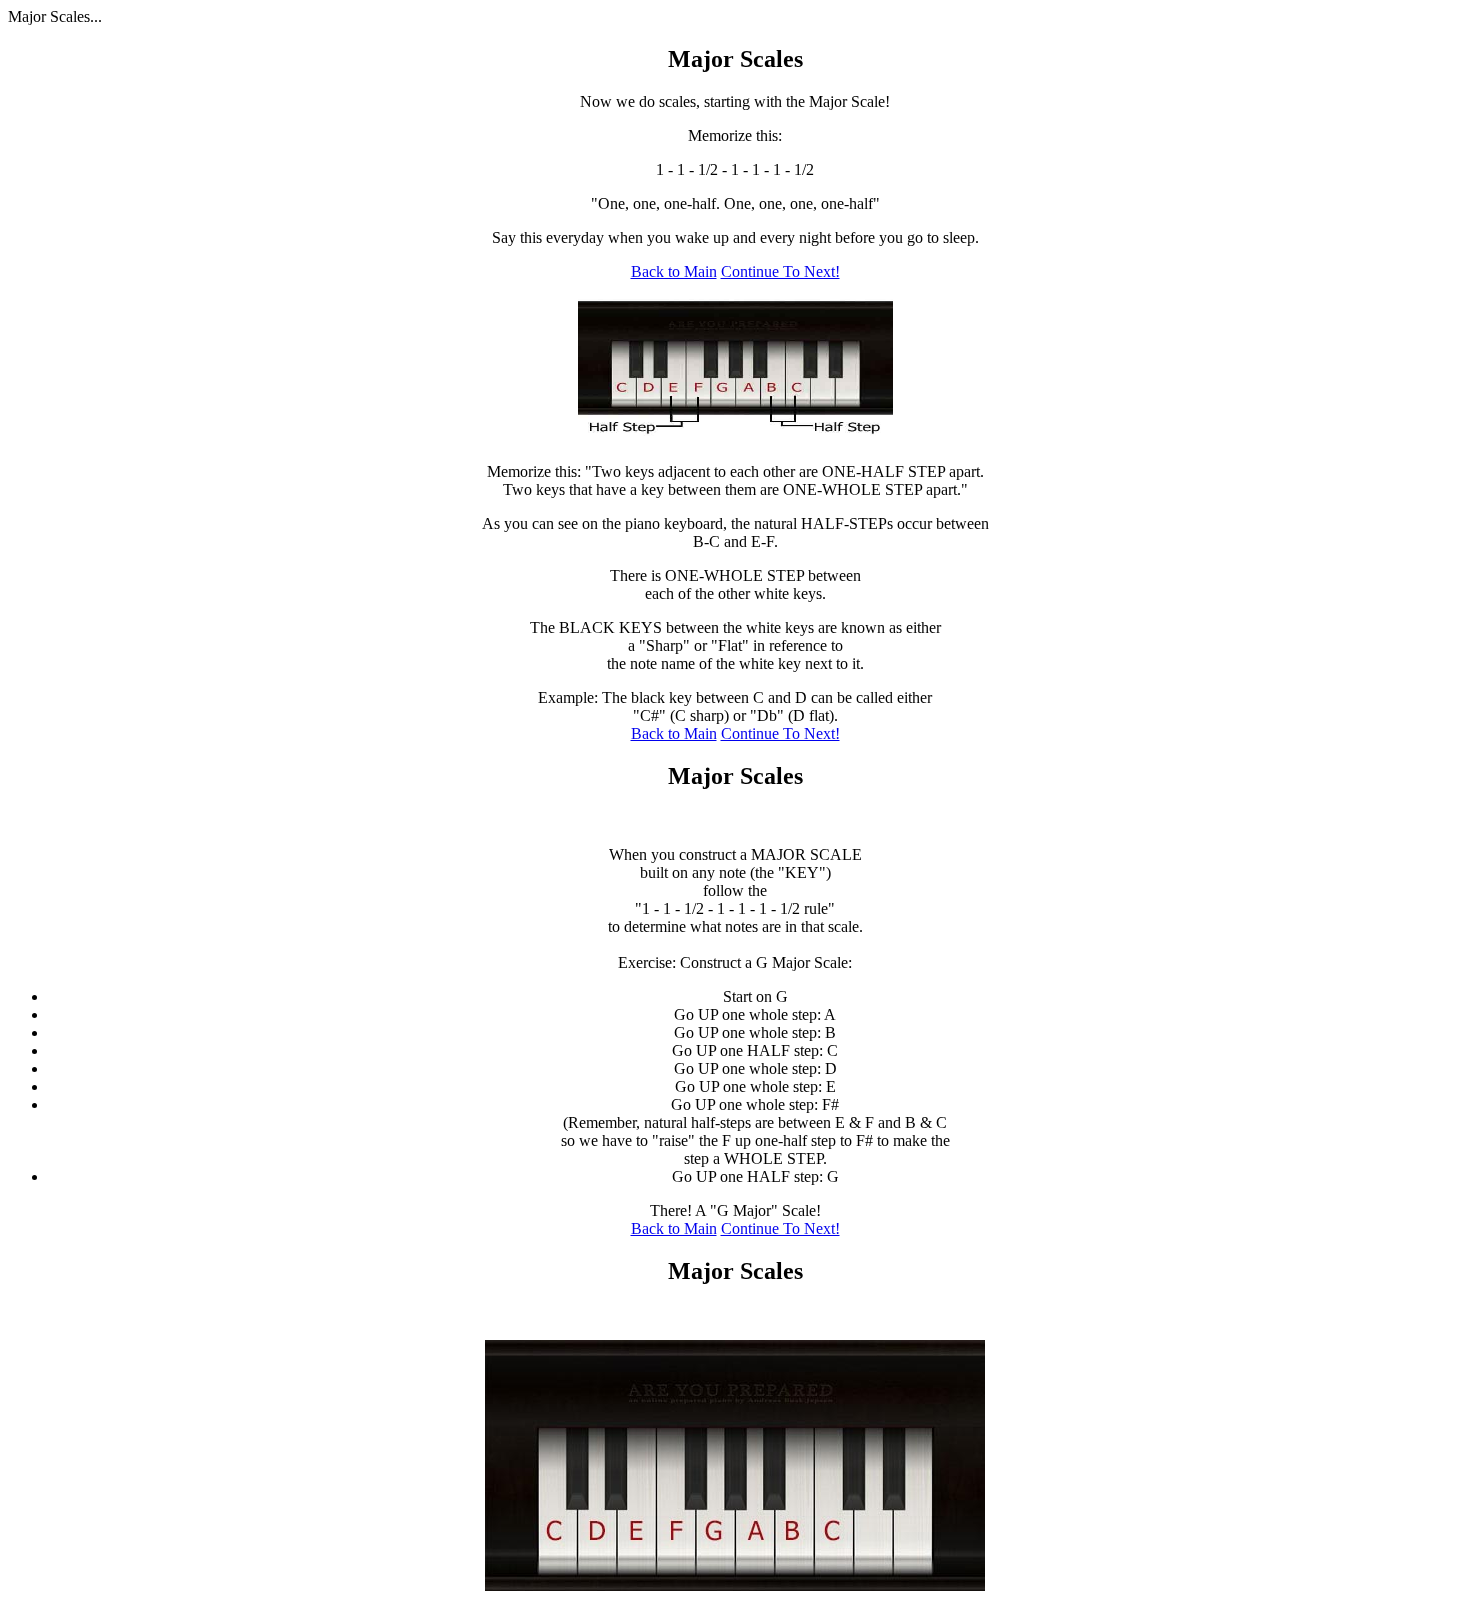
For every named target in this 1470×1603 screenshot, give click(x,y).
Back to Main (674, 271)
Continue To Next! (780, 271)
